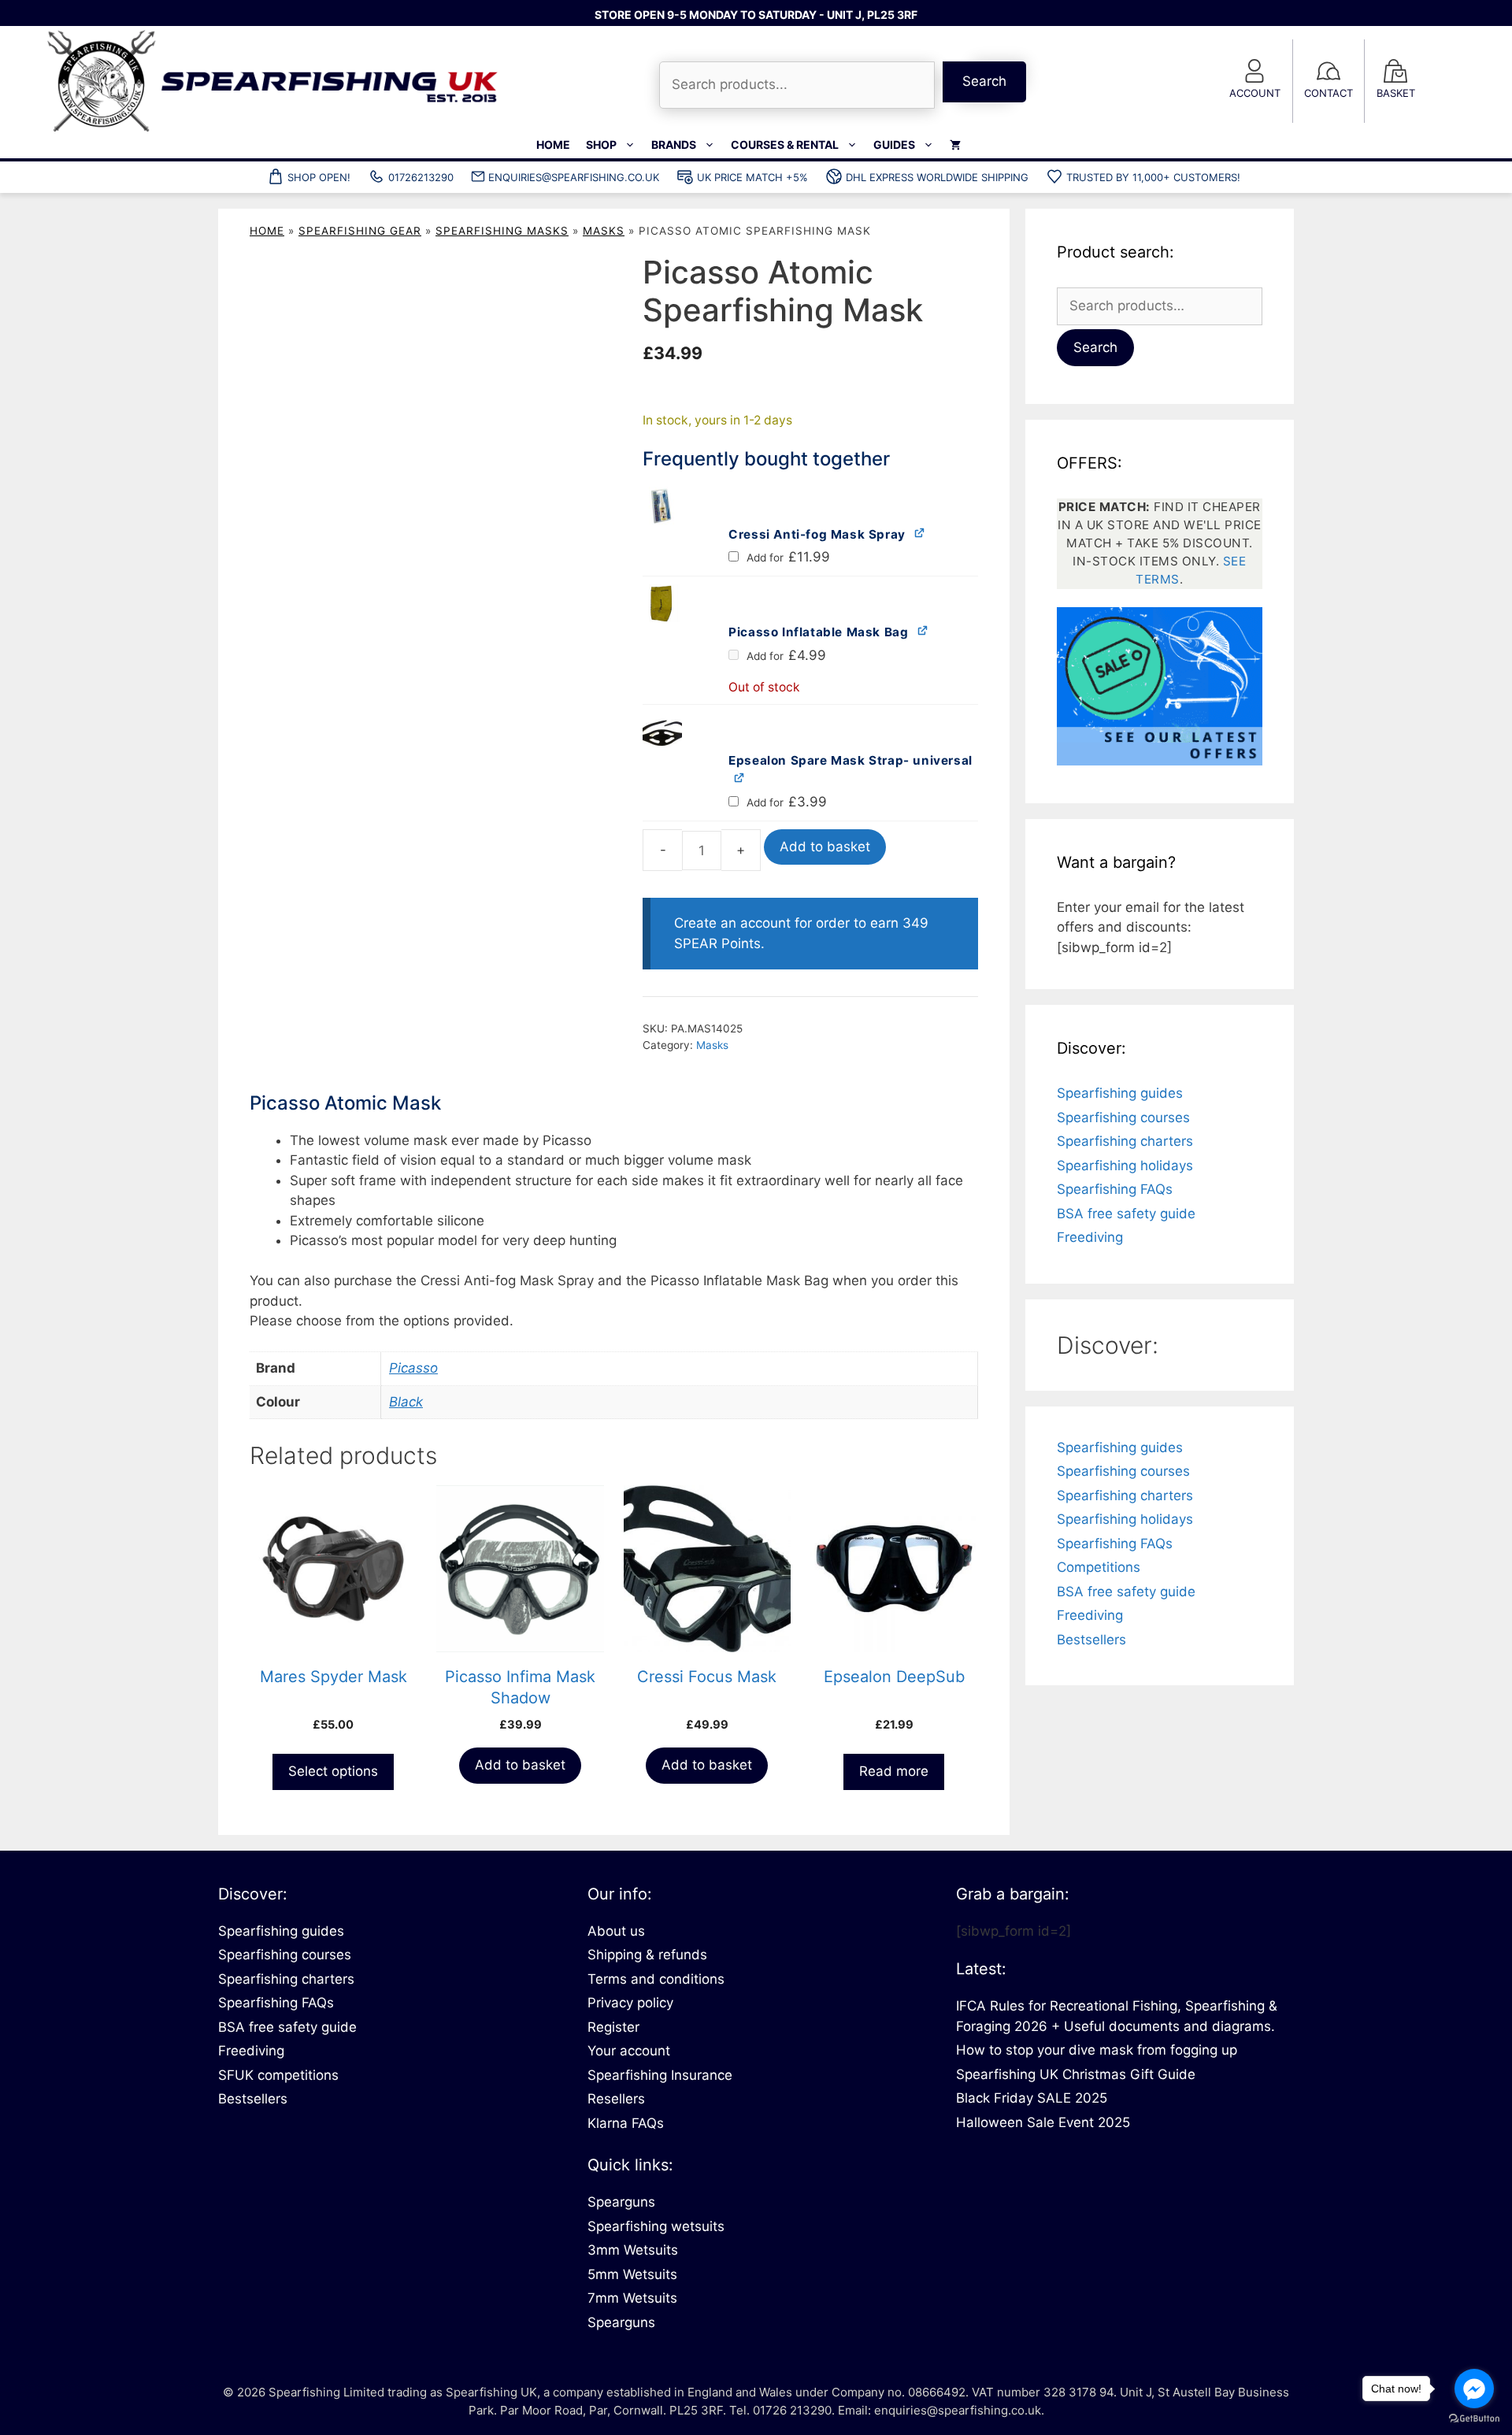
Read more (894, 1771)
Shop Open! (319, 177)
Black (406, 1402)
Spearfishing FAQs (1115, 1189)
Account (1255, 93)
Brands (674, 145)
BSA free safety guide (1126, 1214)
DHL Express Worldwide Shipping (937, 177)
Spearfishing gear (360, 231)
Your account (629, 2051)
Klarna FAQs (626, 2123)
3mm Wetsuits (633, 2250)
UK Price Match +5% (752, 177)
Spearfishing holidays (1125, 1166)
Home (553, 145)
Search (984, 81)
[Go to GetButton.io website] (1474, 2419)
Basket (1396, 93)
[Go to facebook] (1474, 2389)
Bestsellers (1091, 1640)
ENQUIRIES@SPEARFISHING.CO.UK (574, 177)
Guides (894, 145)
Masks (604, 231)
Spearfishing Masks (502, 231)
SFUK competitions (278, 2075)
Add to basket (825, 847)
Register (613, 2027)
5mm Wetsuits (632, 2274)
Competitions (1099, 1567)
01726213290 (421, 177)
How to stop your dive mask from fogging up (1097, 2050)
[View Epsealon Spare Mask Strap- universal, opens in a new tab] (740, 777)
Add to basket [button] (520, 1765)
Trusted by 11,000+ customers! (1153, 177)
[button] (726, 506)
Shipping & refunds (647, 1955)
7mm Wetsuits (632, 2298)
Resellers (616, 2099)
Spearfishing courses (1123, 1117)
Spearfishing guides (1120, 1093)
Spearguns (621, 2202)
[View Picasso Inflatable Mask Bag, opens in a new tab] (923, 630)
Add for (787, 558)
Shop (601, 145)
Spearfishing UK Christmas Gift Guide (1076, 2074)
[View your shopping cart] (955, 145)
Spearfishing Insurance (660, 2075)
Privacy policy (630, 2003)
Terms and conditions (656, 1979)
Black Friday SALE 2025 (1032, 2098)
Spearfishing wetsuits (656, 2226)
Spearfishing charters (1125, 1141)
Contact (1329, 93)
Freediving (1090, 1237)
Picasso (413, 1368)
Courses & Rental (785, 145)
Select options (333, 1771)
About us (616, 1931)
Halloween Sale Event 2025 (1043, 2122)
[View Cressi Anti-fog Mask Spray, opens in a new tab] (920, 533)
